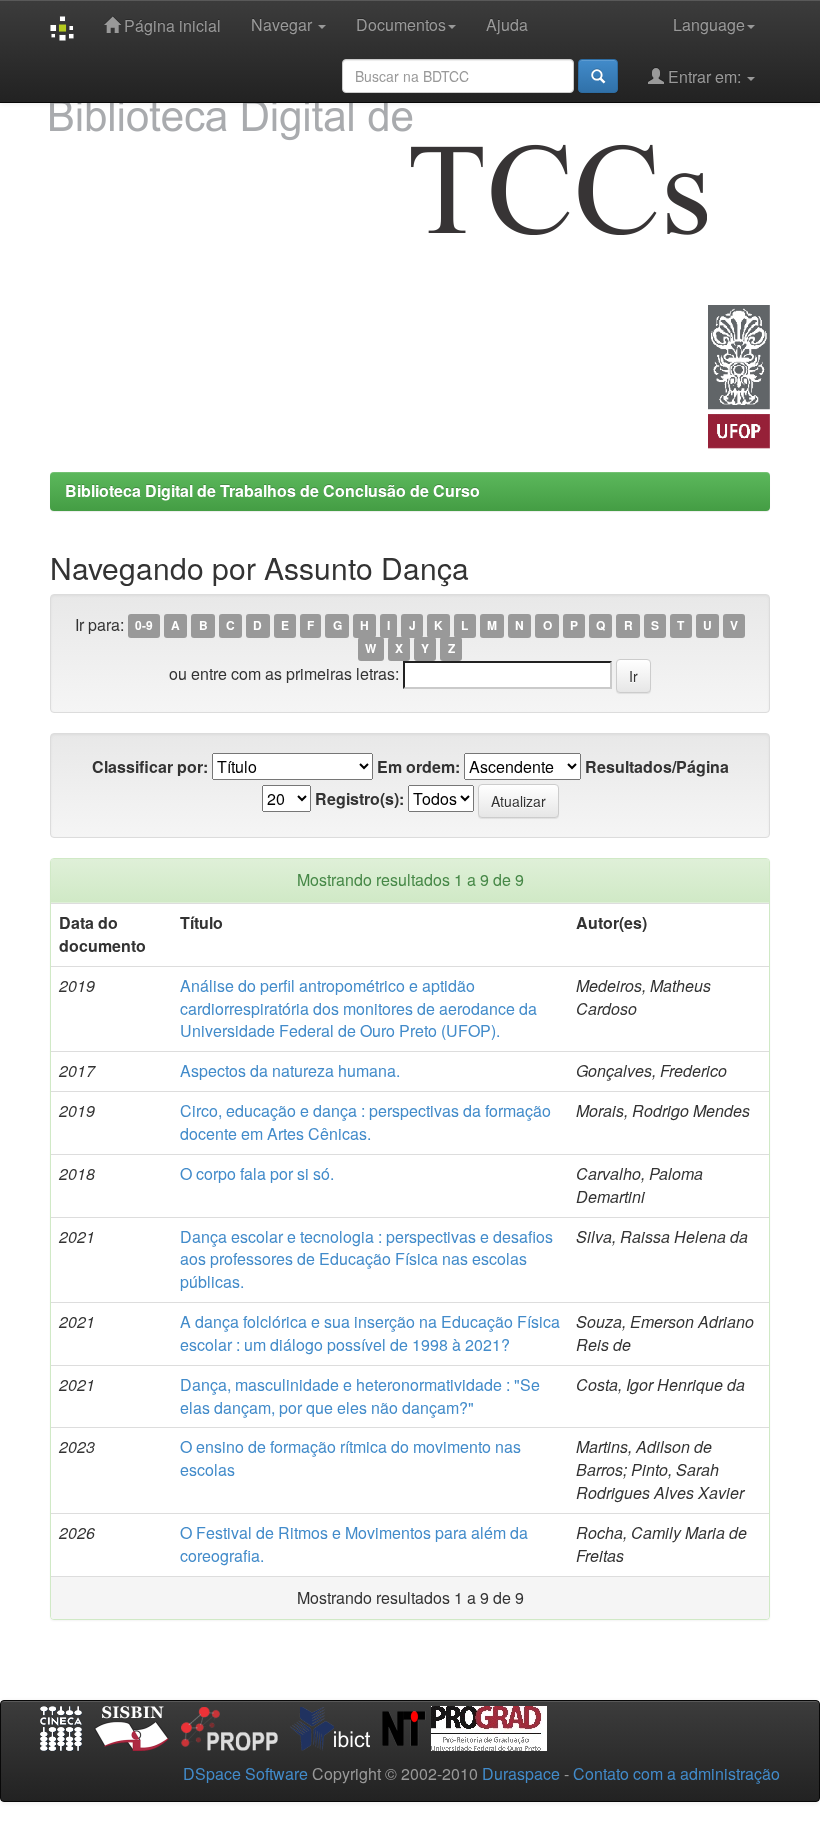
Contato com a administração (676, 1773)
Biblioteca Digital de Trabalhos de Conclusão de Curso (272, 490)
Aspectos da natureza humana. (290, 1070)
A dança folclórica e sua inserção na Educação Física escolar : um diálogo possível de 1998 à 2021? (370, 1333)
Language (709, 24)
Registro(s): (359, 799)
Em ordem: (418, 767)
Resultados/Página (657, 767)
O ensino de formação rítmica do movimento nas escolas (350, 1458)
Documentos (401, 24)
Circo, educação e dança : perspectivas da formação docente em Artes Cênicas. (365, 1122)
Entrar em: (704, 76)
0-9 (144, 626)
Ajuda (507, 24)
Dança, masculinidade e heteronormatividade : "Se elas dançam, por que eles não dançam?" (360, 1396)
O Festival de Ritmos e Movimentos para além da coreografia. (354, 1544)
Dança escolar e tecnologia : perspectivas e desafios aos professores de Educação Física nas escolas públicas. (366, 1259)
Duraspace (521, 1773)
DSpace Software (245, 1773)
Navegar (283, 24)
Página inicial (170, 25)
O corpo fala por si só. (257, 1173)
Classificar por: (150, 767)
